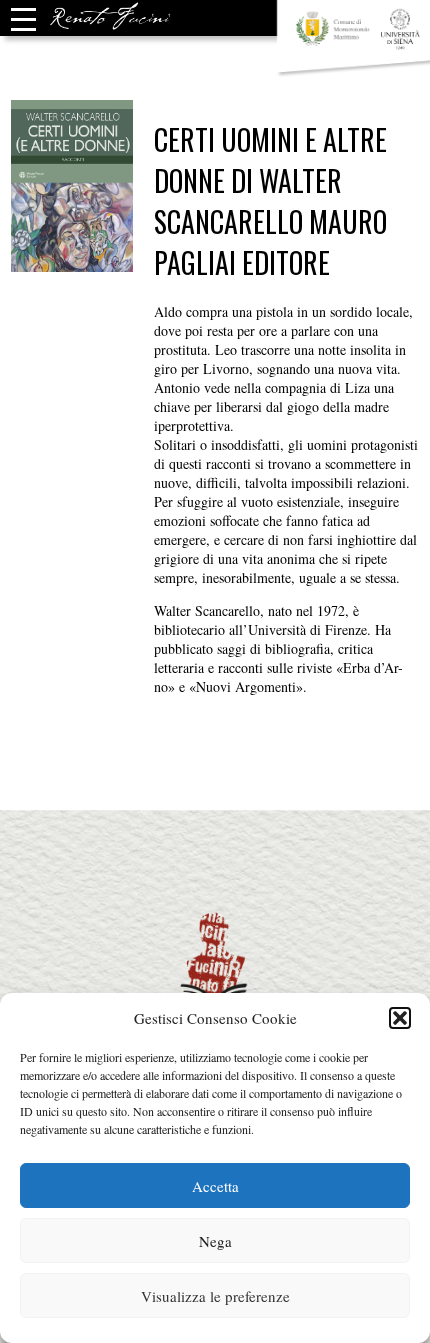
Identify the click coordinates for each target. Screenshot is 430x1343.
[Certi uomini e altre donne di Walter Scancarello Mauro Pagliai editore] (72, 262)
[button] (400, 1018)
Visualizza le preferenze (215, 1296)
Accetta (215, 1186)
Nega (215, 1241)
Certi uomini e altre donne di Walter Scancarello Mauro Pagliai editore (270, 201)
